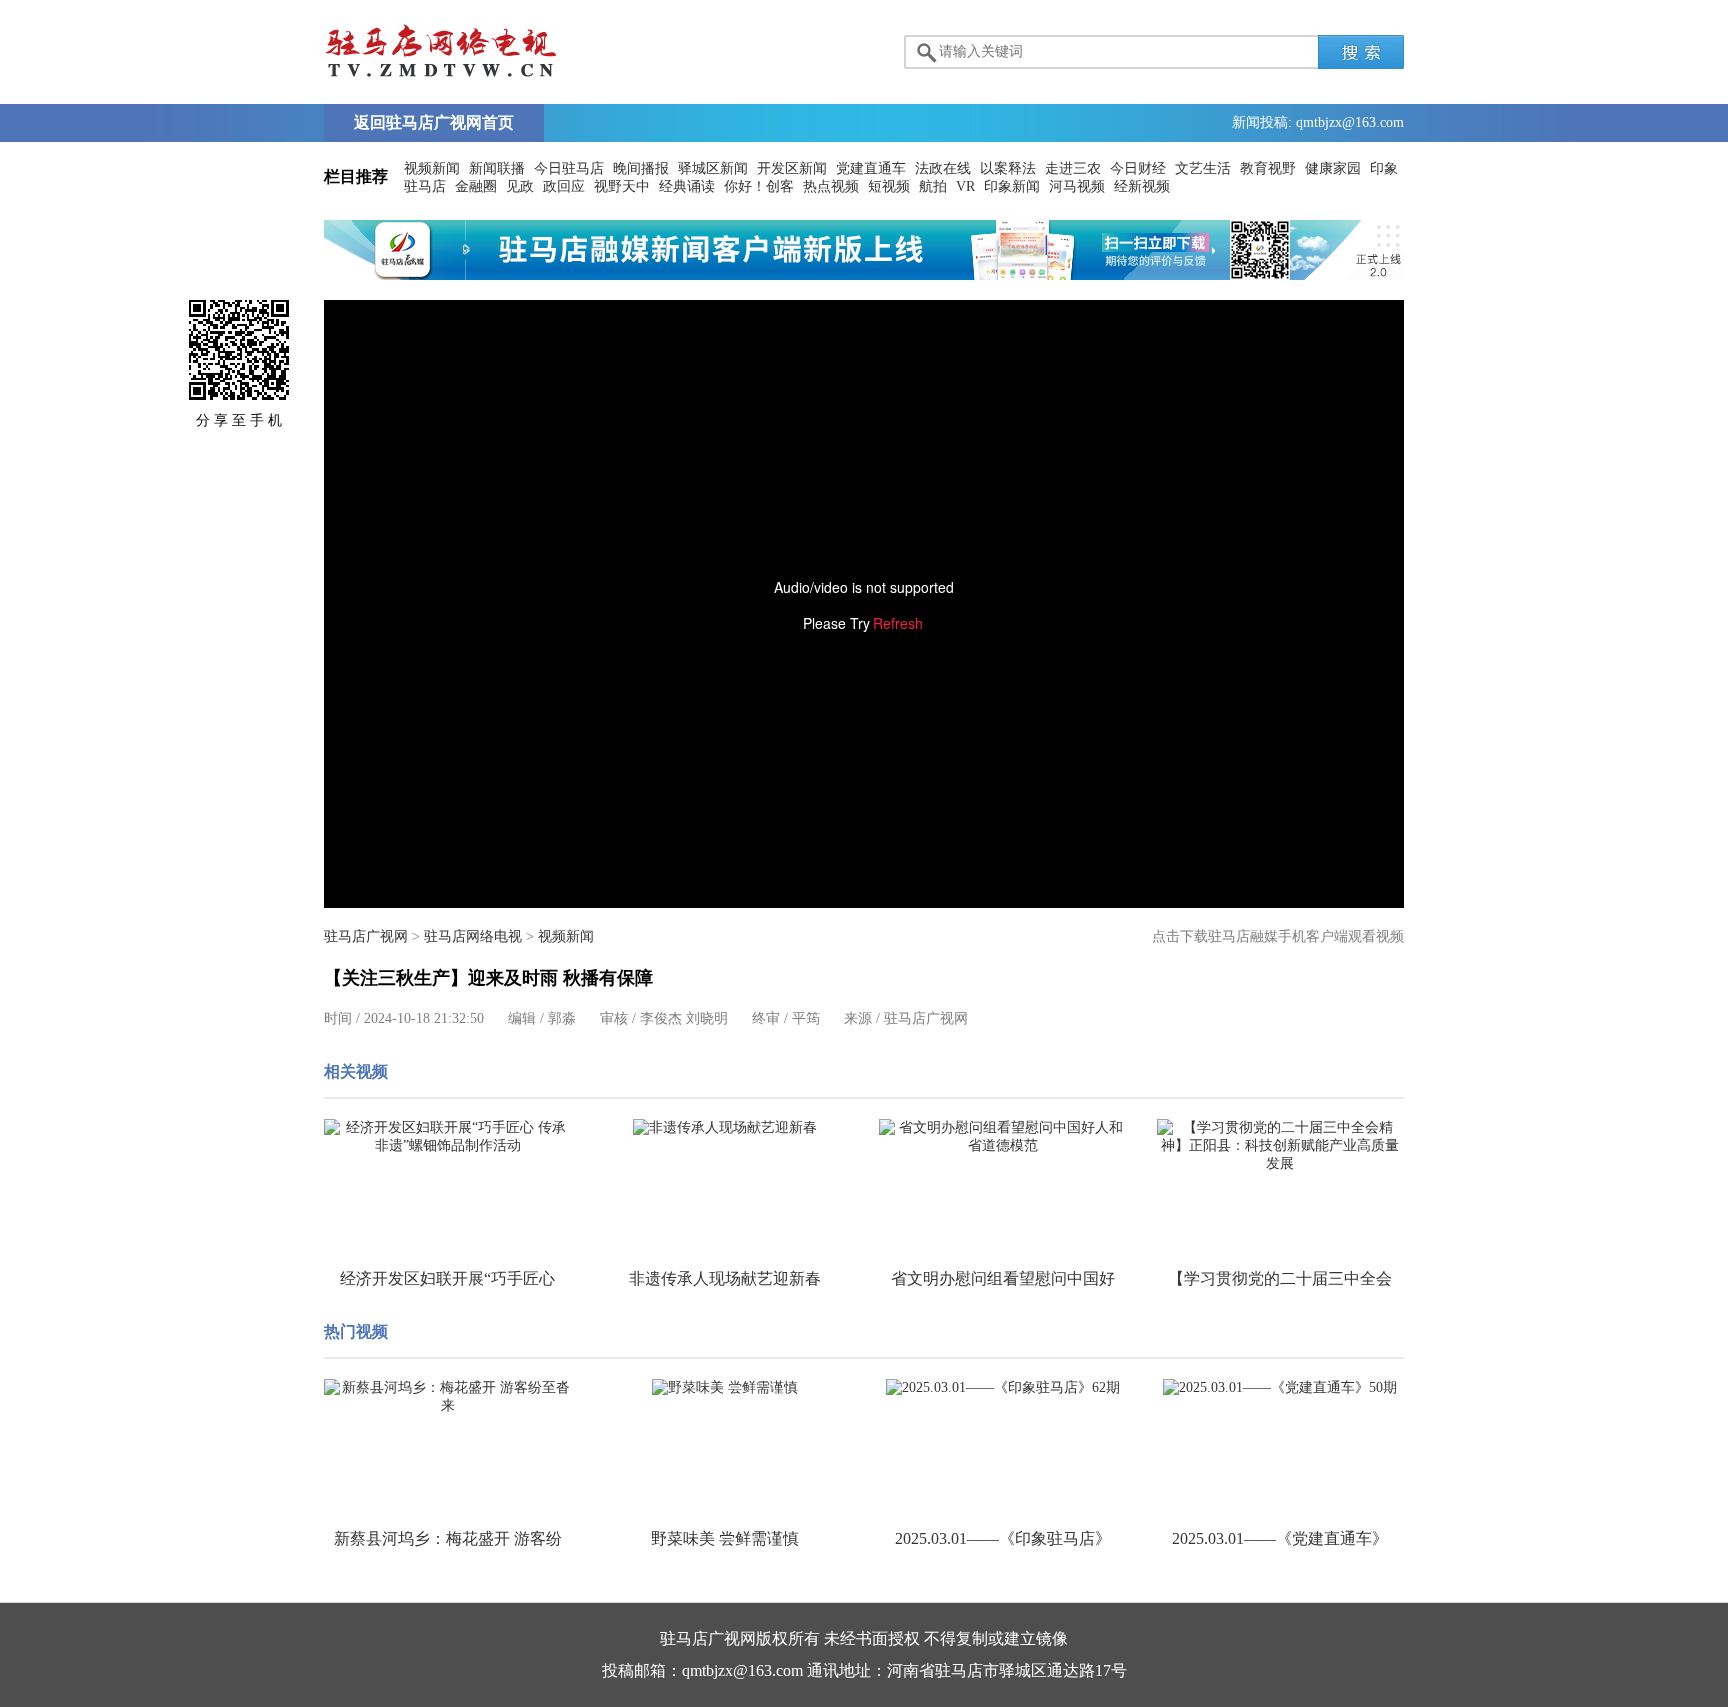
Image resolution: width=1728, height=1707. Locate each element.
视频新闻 (432, 168)
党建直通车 (871, 168)
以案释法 (1008, 168)
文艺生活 (1203, 168)
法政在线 (943, 168)
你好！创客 (759, 186)
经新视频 (1142, 186)
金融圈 (476, 186)
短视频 (889, 186)
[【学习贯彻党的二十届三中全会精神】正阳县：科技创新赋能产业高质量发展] (1281, 1146)
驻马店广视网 (366, 936)
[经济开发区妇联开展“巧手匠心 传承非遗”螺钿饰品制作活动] (448, 1137)
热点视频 (831, 186)
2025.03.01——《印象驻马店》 (1003, 1538)
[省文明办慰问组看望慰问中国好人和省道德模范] (1003, 1137)
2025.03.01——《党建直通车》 (1280, 1538)
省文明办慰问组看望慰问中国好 (1003, 1278)
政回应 (564, 186)
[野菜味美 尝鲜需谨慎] (726, 1388)
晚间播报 (641, 168)
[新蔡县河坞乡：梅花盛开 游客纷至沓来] (448, 1397)
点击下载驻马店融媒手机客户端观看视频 (1278, 936)
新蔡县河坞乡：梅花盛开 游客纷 (448, 1538)
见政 (520, 186)
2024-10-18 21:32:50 (424, 1018)
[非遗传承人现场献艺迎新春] (726, 1128)
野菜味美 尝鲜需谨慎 (725, 1538)
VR (965, 186)
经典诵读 (687, 186)
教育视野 (1268, 168)
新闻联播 (497, 168)
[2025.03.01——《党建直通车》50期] (1281, 1388)
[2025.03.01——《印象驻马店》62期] (1003, 1388)
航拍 (933, 186)
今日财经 (1138, 168)
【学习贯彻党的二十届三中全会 (1280, 1278)
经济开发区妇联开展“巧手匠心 (447, 1278)
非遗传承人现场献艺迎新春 (725, 1278)
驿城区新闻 (713, 168)
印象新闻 (1012, 186)
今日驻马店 (569, 168)
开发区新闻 (792, 168)
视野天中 (622, 186)
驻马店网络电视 (473, 936)
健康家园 (1333, 168)
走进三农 (1073, 168)
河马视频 (1077, 186)
